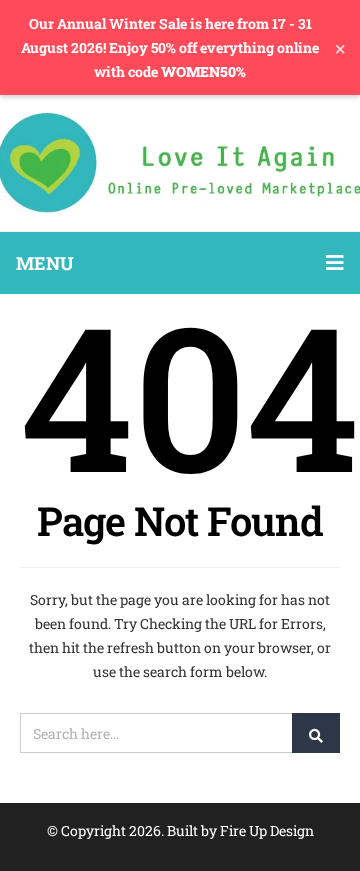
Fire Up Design (267, 830)
